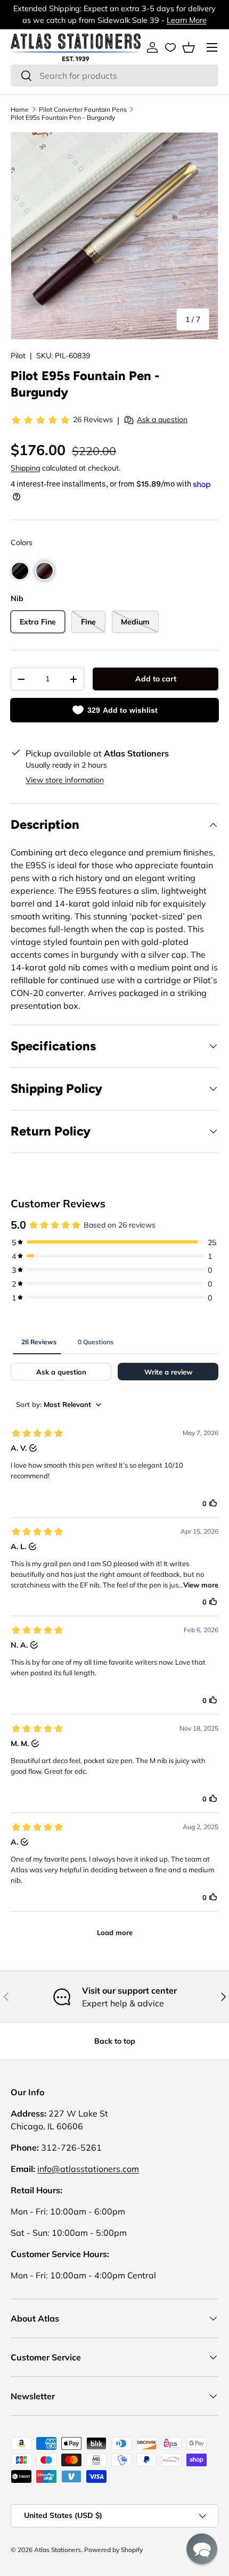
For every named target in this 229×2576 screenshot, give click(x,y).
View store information (65, 780)
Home (20, 109)
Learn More (187, 20)
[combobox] (114, 76)
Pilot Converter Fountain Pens (83, 109)
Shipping (25, 468)
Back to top (115, 2041)
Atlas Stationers (58, 2550)
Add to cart (156, 679)
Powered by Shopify (113, 2550)
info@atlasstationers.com (88, 2169)
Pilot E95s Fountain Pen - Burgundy (63, 117)
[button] (189, 47)
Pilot (18, 356)
